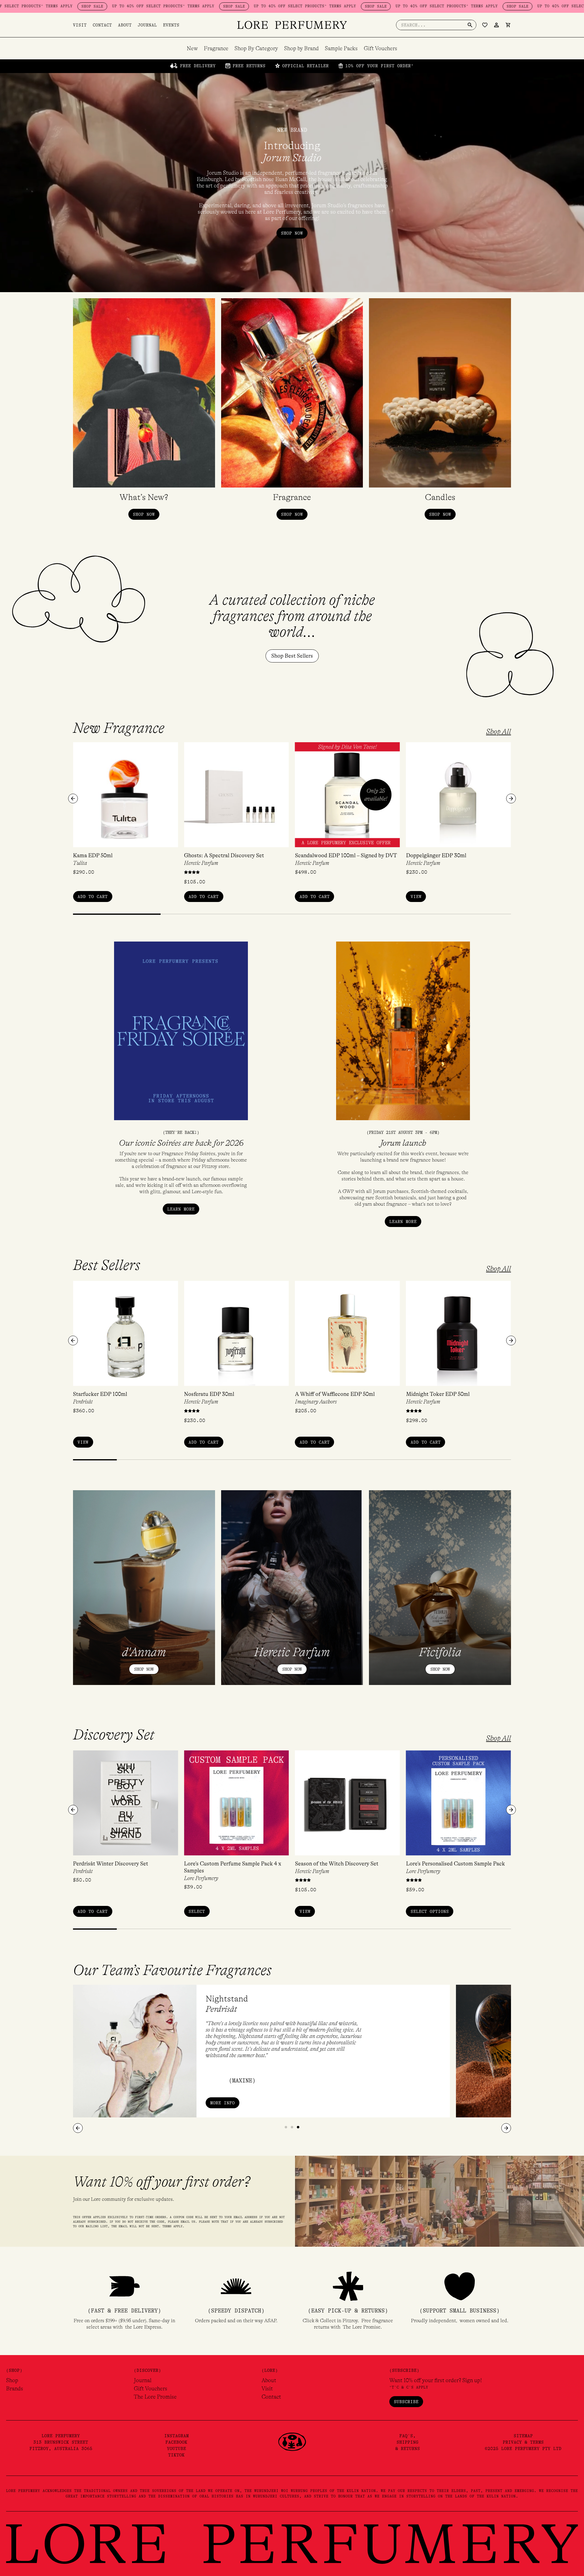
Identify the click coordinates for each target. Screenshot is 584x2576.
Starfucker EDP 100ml (100, 1394)
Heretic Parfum (201, 863)
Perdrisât (83, 1402)
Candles (440, 497)
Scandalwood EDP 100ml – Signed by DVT (346, 855)
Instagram (177, 2436)
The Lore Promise (155, 2397)
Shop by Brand (301, 48)
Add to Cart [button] (93, 897)
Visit (80, 25)
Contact (102, 25)
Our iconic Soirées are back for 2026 (181, 1143)
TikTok (176, 2455)
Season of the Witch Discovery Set (337, 1864)
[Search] (470, 25)
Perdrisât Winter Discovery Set (111, 1864)
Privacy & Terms (523, 2442)
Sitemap (523, 2436)
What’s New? (144, 497)
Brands (15, 2389)
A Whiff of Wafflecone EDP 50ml (335, 1394)
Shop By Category (256, 48)
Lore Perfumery (201, 1878)
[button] (73, 799)
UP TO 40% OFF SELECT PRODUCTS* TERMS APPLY (51, 6)
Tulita (80, 863)
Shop (12, 2380)
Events (171, 25)
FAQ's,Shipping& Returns (408, 2442)
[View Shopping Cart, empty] (508, 25)
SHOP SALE (122, 6)
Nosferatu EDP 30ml (209, 1394)
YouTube (177, 2448)
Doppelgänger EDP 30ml (436, 855)
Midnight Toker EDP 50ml (438, 1394)
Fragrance (216, 48)
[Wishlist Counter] (485, 25)
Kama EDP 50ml (93, 855)
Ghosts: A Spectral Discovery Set (224, 855)
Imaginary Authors (316, 1402)
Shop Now (144, 1669)
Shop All (499, 732)
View (416, 897)
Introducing (292, 152)
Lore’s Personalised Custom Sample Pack (455, 1864)
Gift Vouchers (381, 48)
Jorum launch (403, 1143)
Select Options (430, 1911)
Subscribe (406, 2402)
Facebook (176, 2442)
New (192, 48)
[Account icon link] (496, 25)
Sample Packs (341, 48)
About (125, 25)
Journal (147, 25)
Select (197, 1911)
